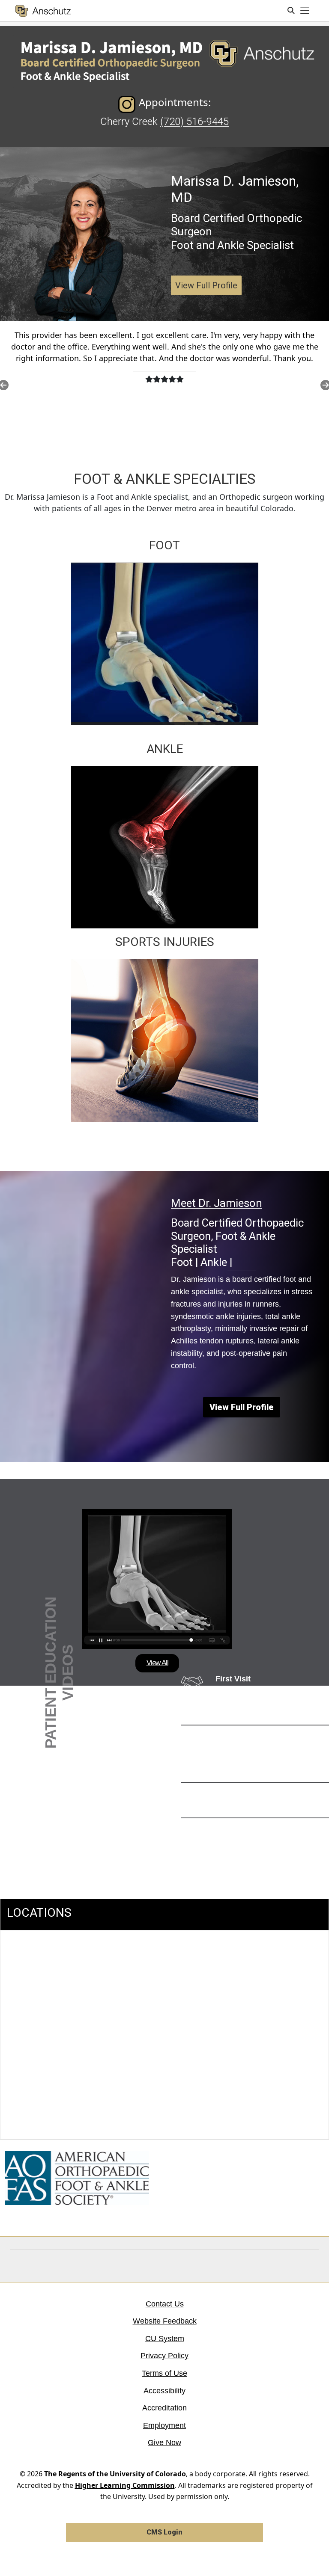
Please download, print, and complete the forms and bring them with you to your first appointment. (269, 1761)
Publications (240, 1793)
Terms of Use (164, 2373)
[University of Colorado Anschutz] (43, 11)
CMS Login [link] (164, 2532)
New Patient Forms (251, 1736)
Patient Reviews (246, 1829)
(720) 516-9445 (194, 122)
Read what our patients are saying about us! (264, 1848)
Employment (164, 2425)
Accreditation (164, 2408)
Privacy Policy (164, 2356)
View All (157, 1663)
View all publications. (246, 1807)
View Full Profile (206, 285)
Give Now (164, 2443)
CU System (165, 2339)
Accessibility (164, 2391)
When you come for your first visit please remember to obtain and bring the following (268, 1703)
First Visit (233, 1679)
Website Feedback (165, 2321)
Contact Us (165, 2304)
